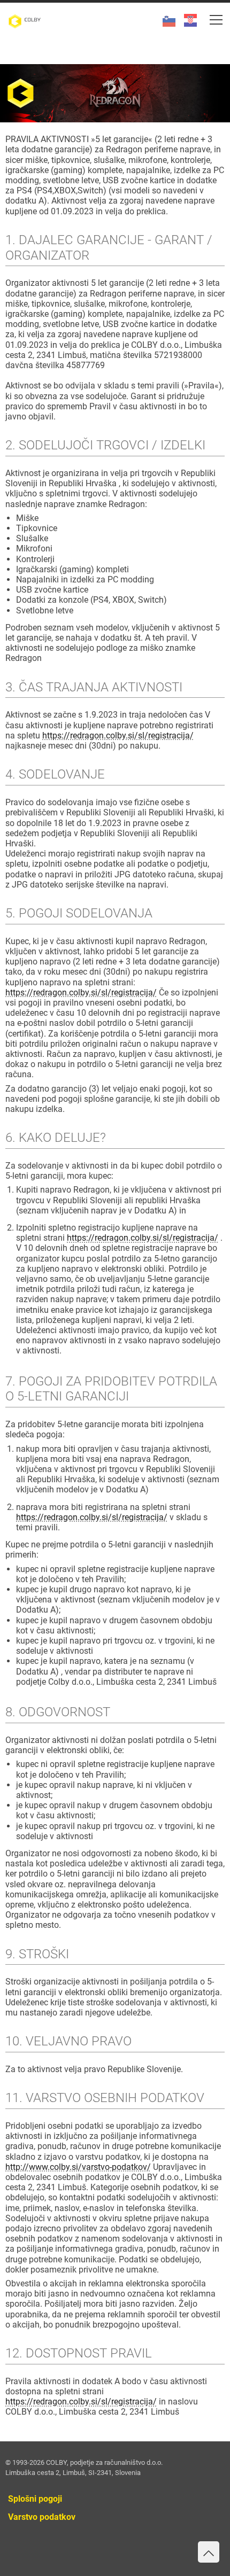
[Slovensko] (165, 15)
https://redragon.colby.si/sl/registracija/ (118, 736)
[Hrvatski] (186, 15)
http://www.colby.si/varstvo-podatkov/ (78, 2167)
